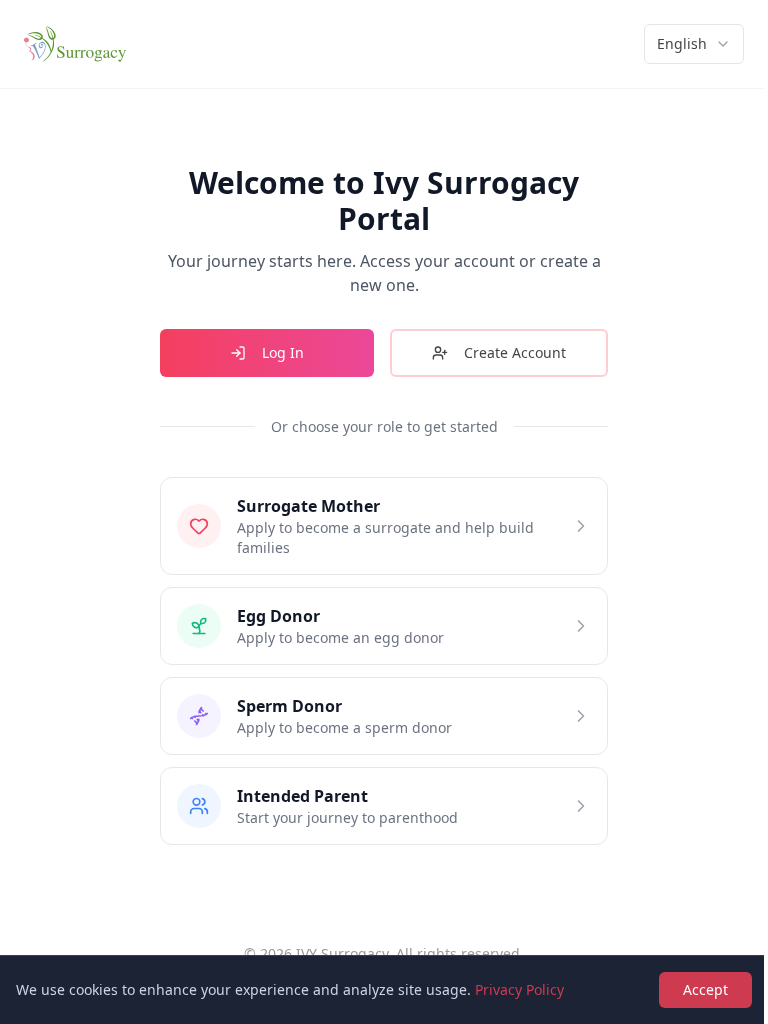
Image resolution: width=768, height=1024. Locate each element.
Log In (283, 352)
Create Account (515, 352)
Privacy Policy (519, 989)
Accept (705, 989)
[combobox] (694, 44)
